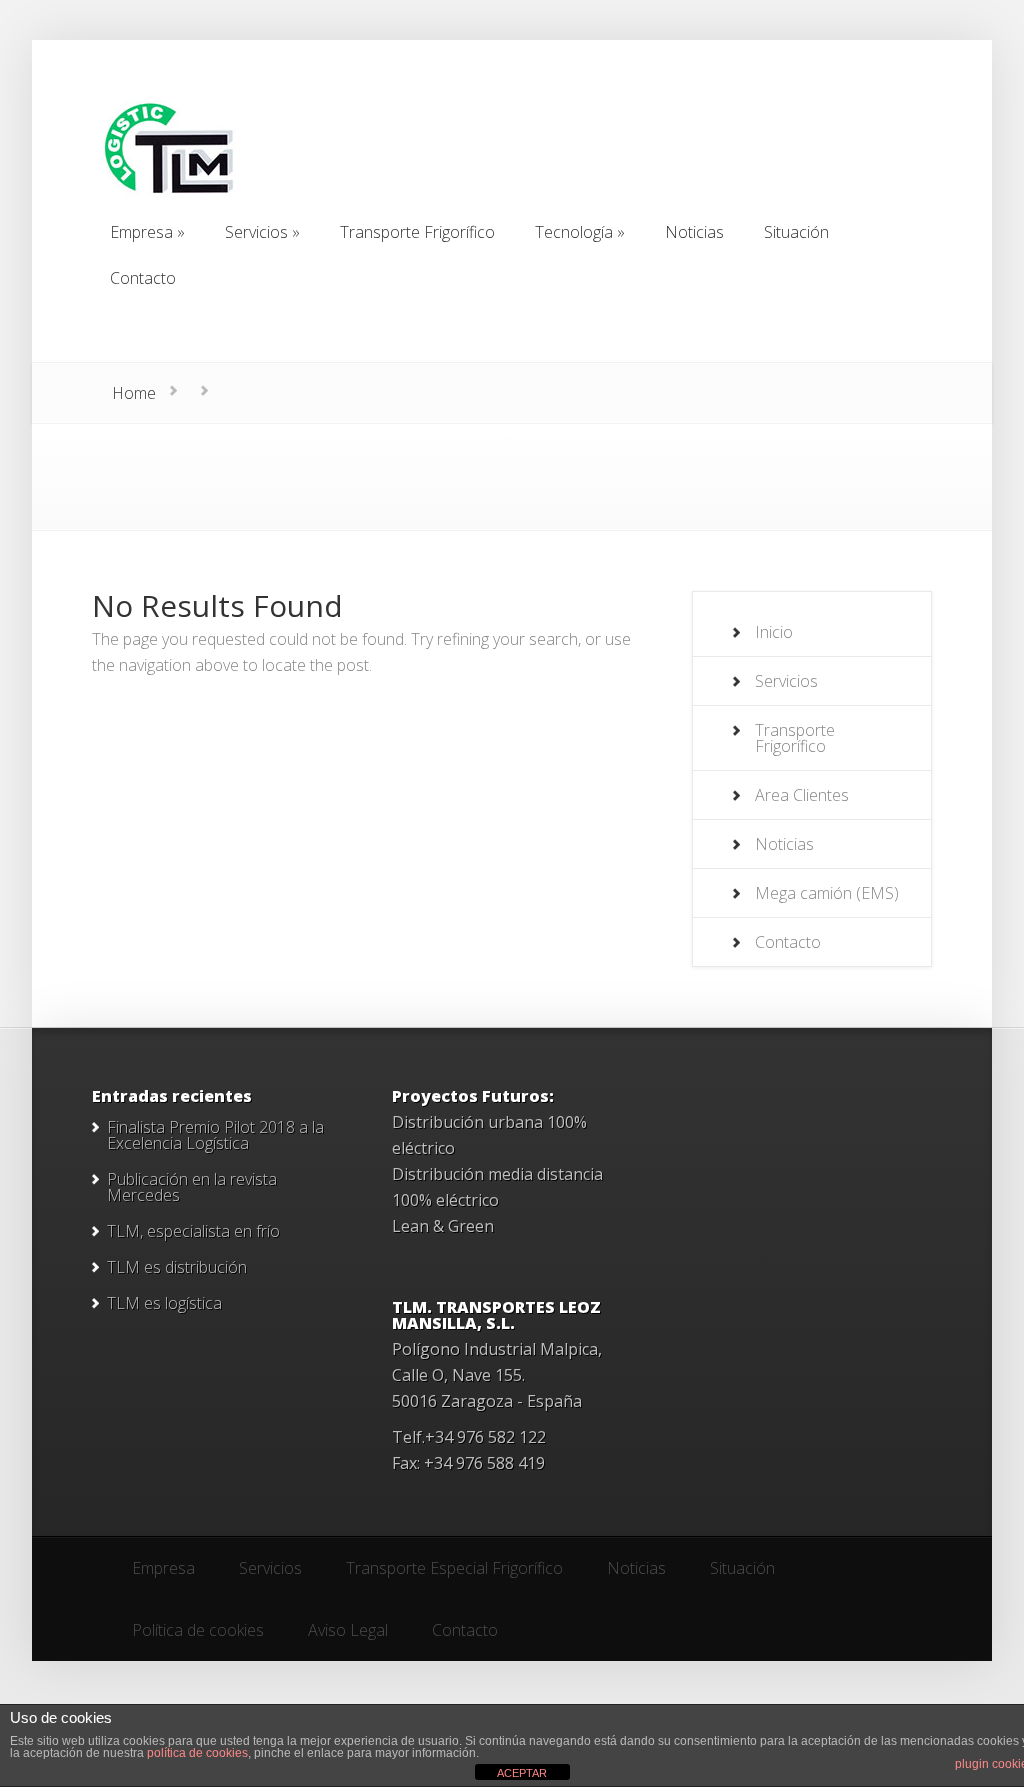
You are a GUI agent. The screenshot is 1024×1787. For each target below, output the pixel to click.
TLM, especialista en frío (193, 1231)
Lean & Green (443, 1226)
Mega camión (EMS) (827, 893)
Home (134, 393)
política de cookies (197, 1753)
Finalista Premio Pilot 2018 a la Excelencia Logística (215, 1135)
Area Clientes (802, 795)
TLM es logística (164, 1303)
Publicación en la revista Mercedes (192, 1187)
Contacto (788, 942)
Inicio (774, 632)
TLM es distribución (177, 1267)
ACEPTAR (522, 1773)
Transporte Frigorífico (795, 738)
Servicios (786, 681)
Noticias (784, 844)
